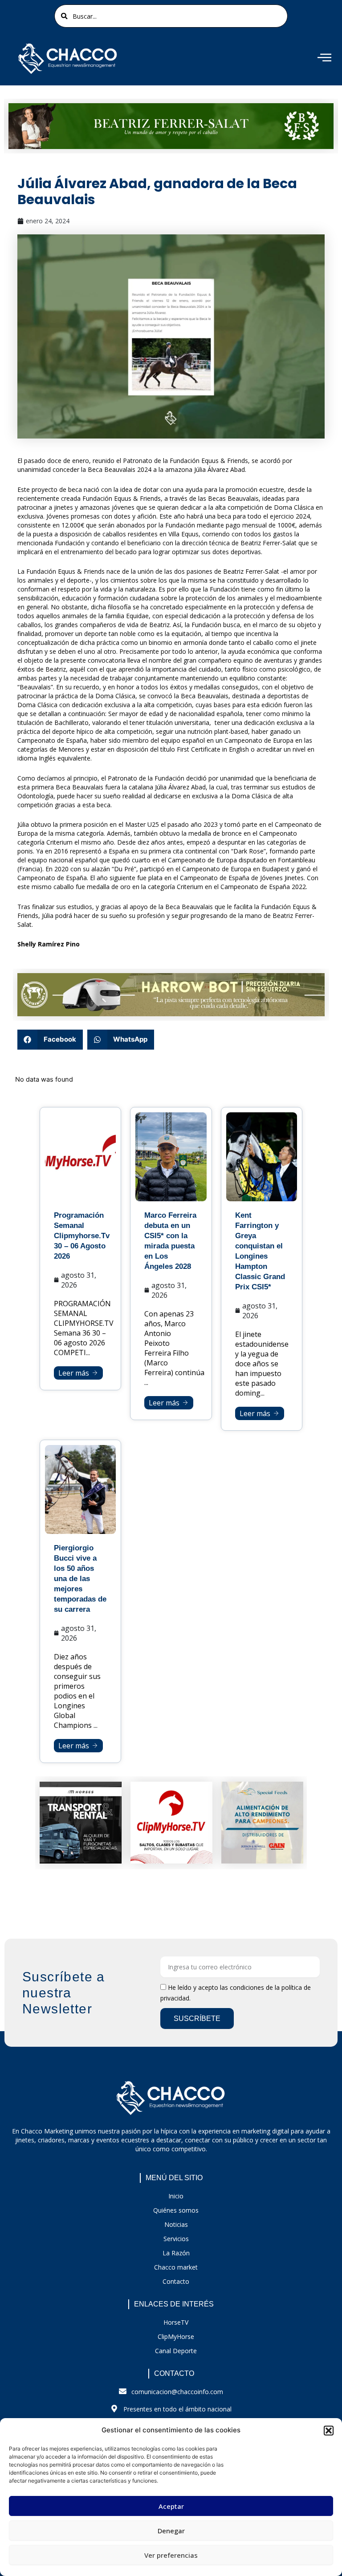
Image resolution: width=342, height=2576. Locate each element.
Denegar (171, 2531)
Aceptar (171, 2506)
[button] (329, 2431)
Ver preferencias (171, 2555)
